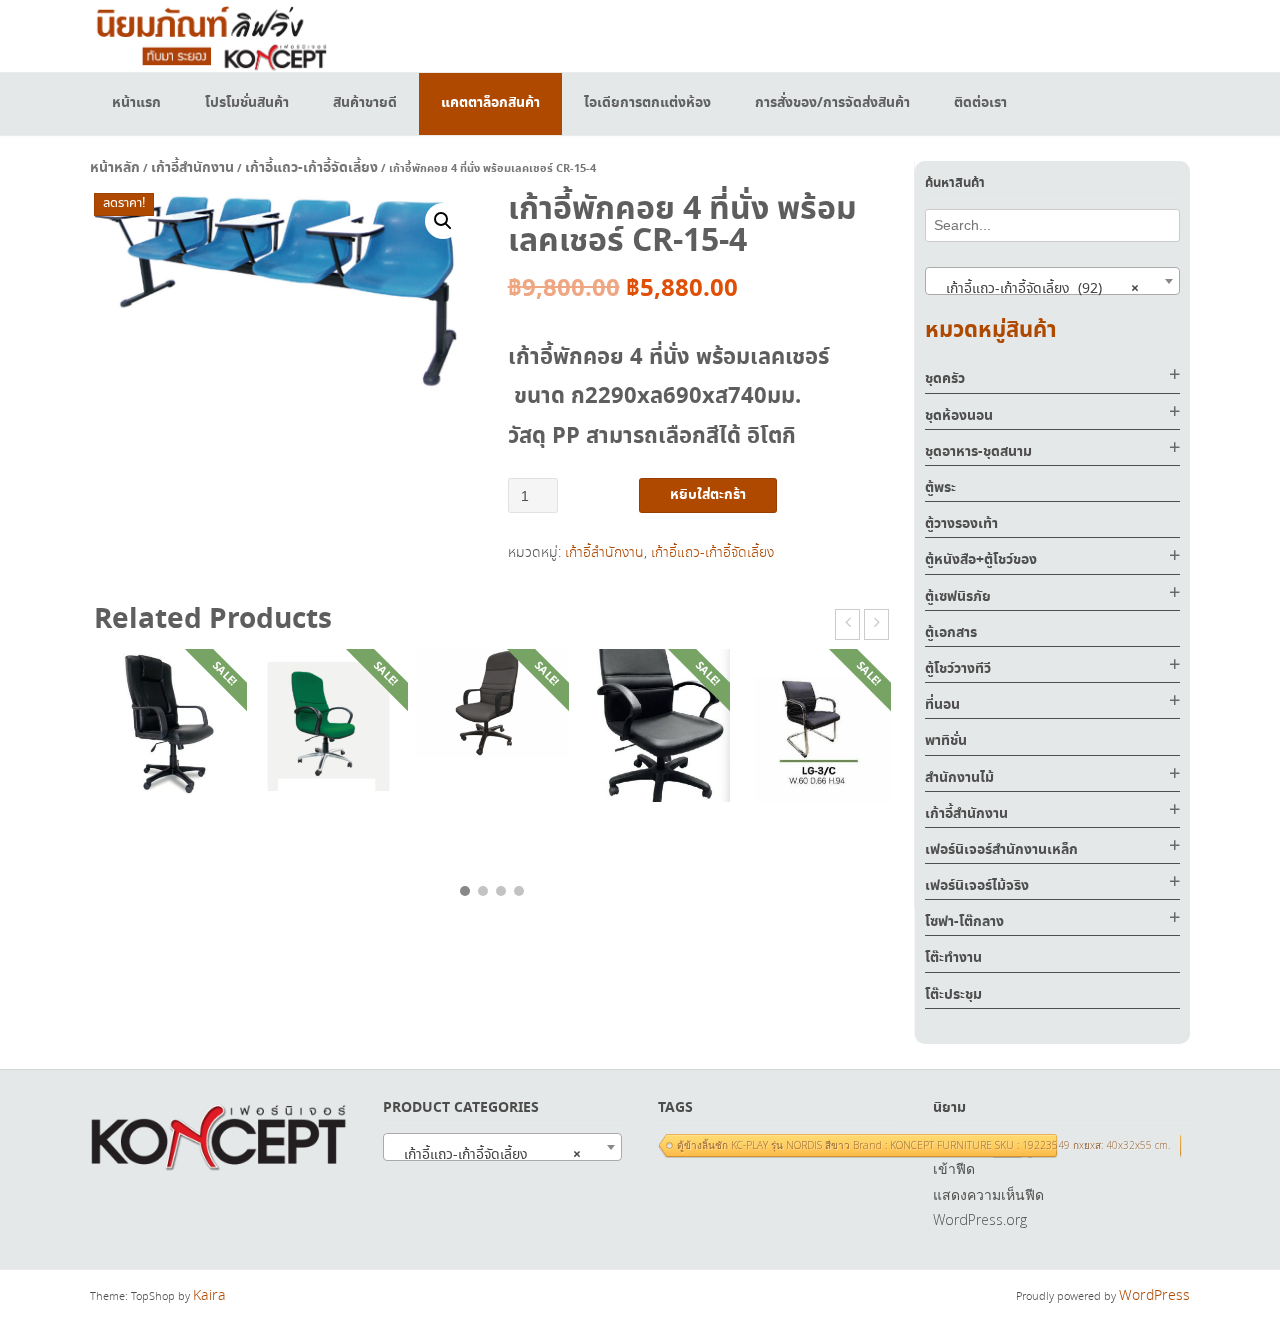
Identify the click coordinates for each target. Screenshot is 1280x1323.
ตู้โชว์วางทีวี (958, 669)
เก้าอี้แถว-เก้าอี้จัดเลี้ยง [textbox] (486, 1155)
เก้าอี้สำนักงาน (192, 168)
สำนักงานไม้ (959, 778)
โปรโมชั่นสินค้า (247, 103)
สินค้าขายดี (365, 103)
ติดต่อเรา (980, 103)
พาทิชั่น (946, 741)
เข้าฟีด (954, 1168)
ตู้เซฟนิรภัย (958, 597)
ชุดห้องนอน (959, 416)
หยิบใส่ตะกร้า (708, 495)
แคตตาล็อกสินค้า (490, 103)
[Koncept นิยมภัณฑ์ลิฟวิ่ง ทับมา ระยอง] (210, 35)
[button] (443, 221)
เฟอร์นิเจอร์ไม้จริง (977, 886)
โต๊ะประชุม (953, 995)
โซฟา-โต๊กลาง (964, 922)
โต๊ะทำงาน (953, 958)
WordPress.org (980, 1219)
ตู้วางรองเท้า (961, 524)
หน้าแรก (136, 103)
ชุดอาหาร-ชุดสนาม (978, 452)
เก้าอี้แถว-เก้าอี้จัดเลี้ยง (311, 168)
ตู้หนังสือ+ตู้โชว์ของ (981, 560)
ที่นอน (942, 705)
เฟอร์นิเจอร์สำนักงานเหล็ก (1001, 850)
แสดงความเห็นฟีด (988, 1194)
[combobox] (1052, 281)
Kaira (209, 1296)
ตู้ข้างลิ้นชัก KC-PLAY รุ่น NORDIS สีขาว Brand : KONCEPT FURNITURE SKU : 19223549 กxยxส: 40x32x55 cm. (923, 1145)
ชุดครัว (945, 379)
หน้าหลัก (115, 168)
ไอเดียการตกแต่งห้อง (647, 103)
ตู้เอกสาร (951, 633)
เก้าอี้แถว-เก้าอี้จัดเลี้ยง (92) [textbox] (1036, 289)
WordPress (1154, 1296)
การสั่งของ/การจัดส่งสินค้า (832, 103)
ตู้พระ (940, 488)
